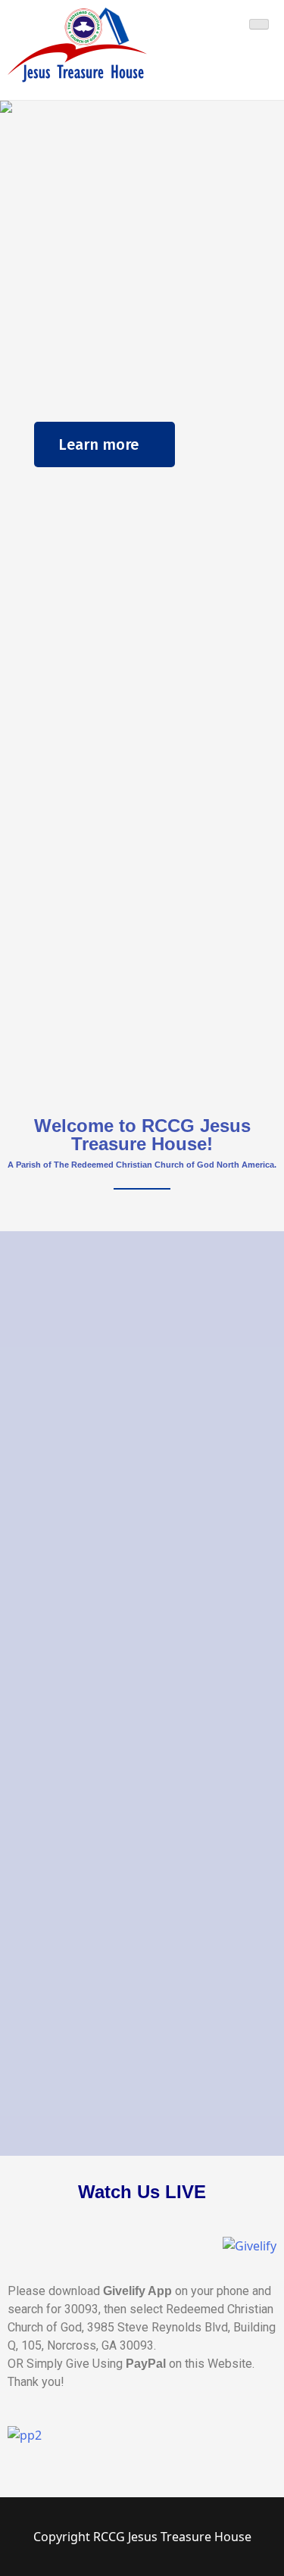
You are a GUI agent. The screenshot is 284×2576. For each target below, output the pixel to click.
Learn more (98, 444)
